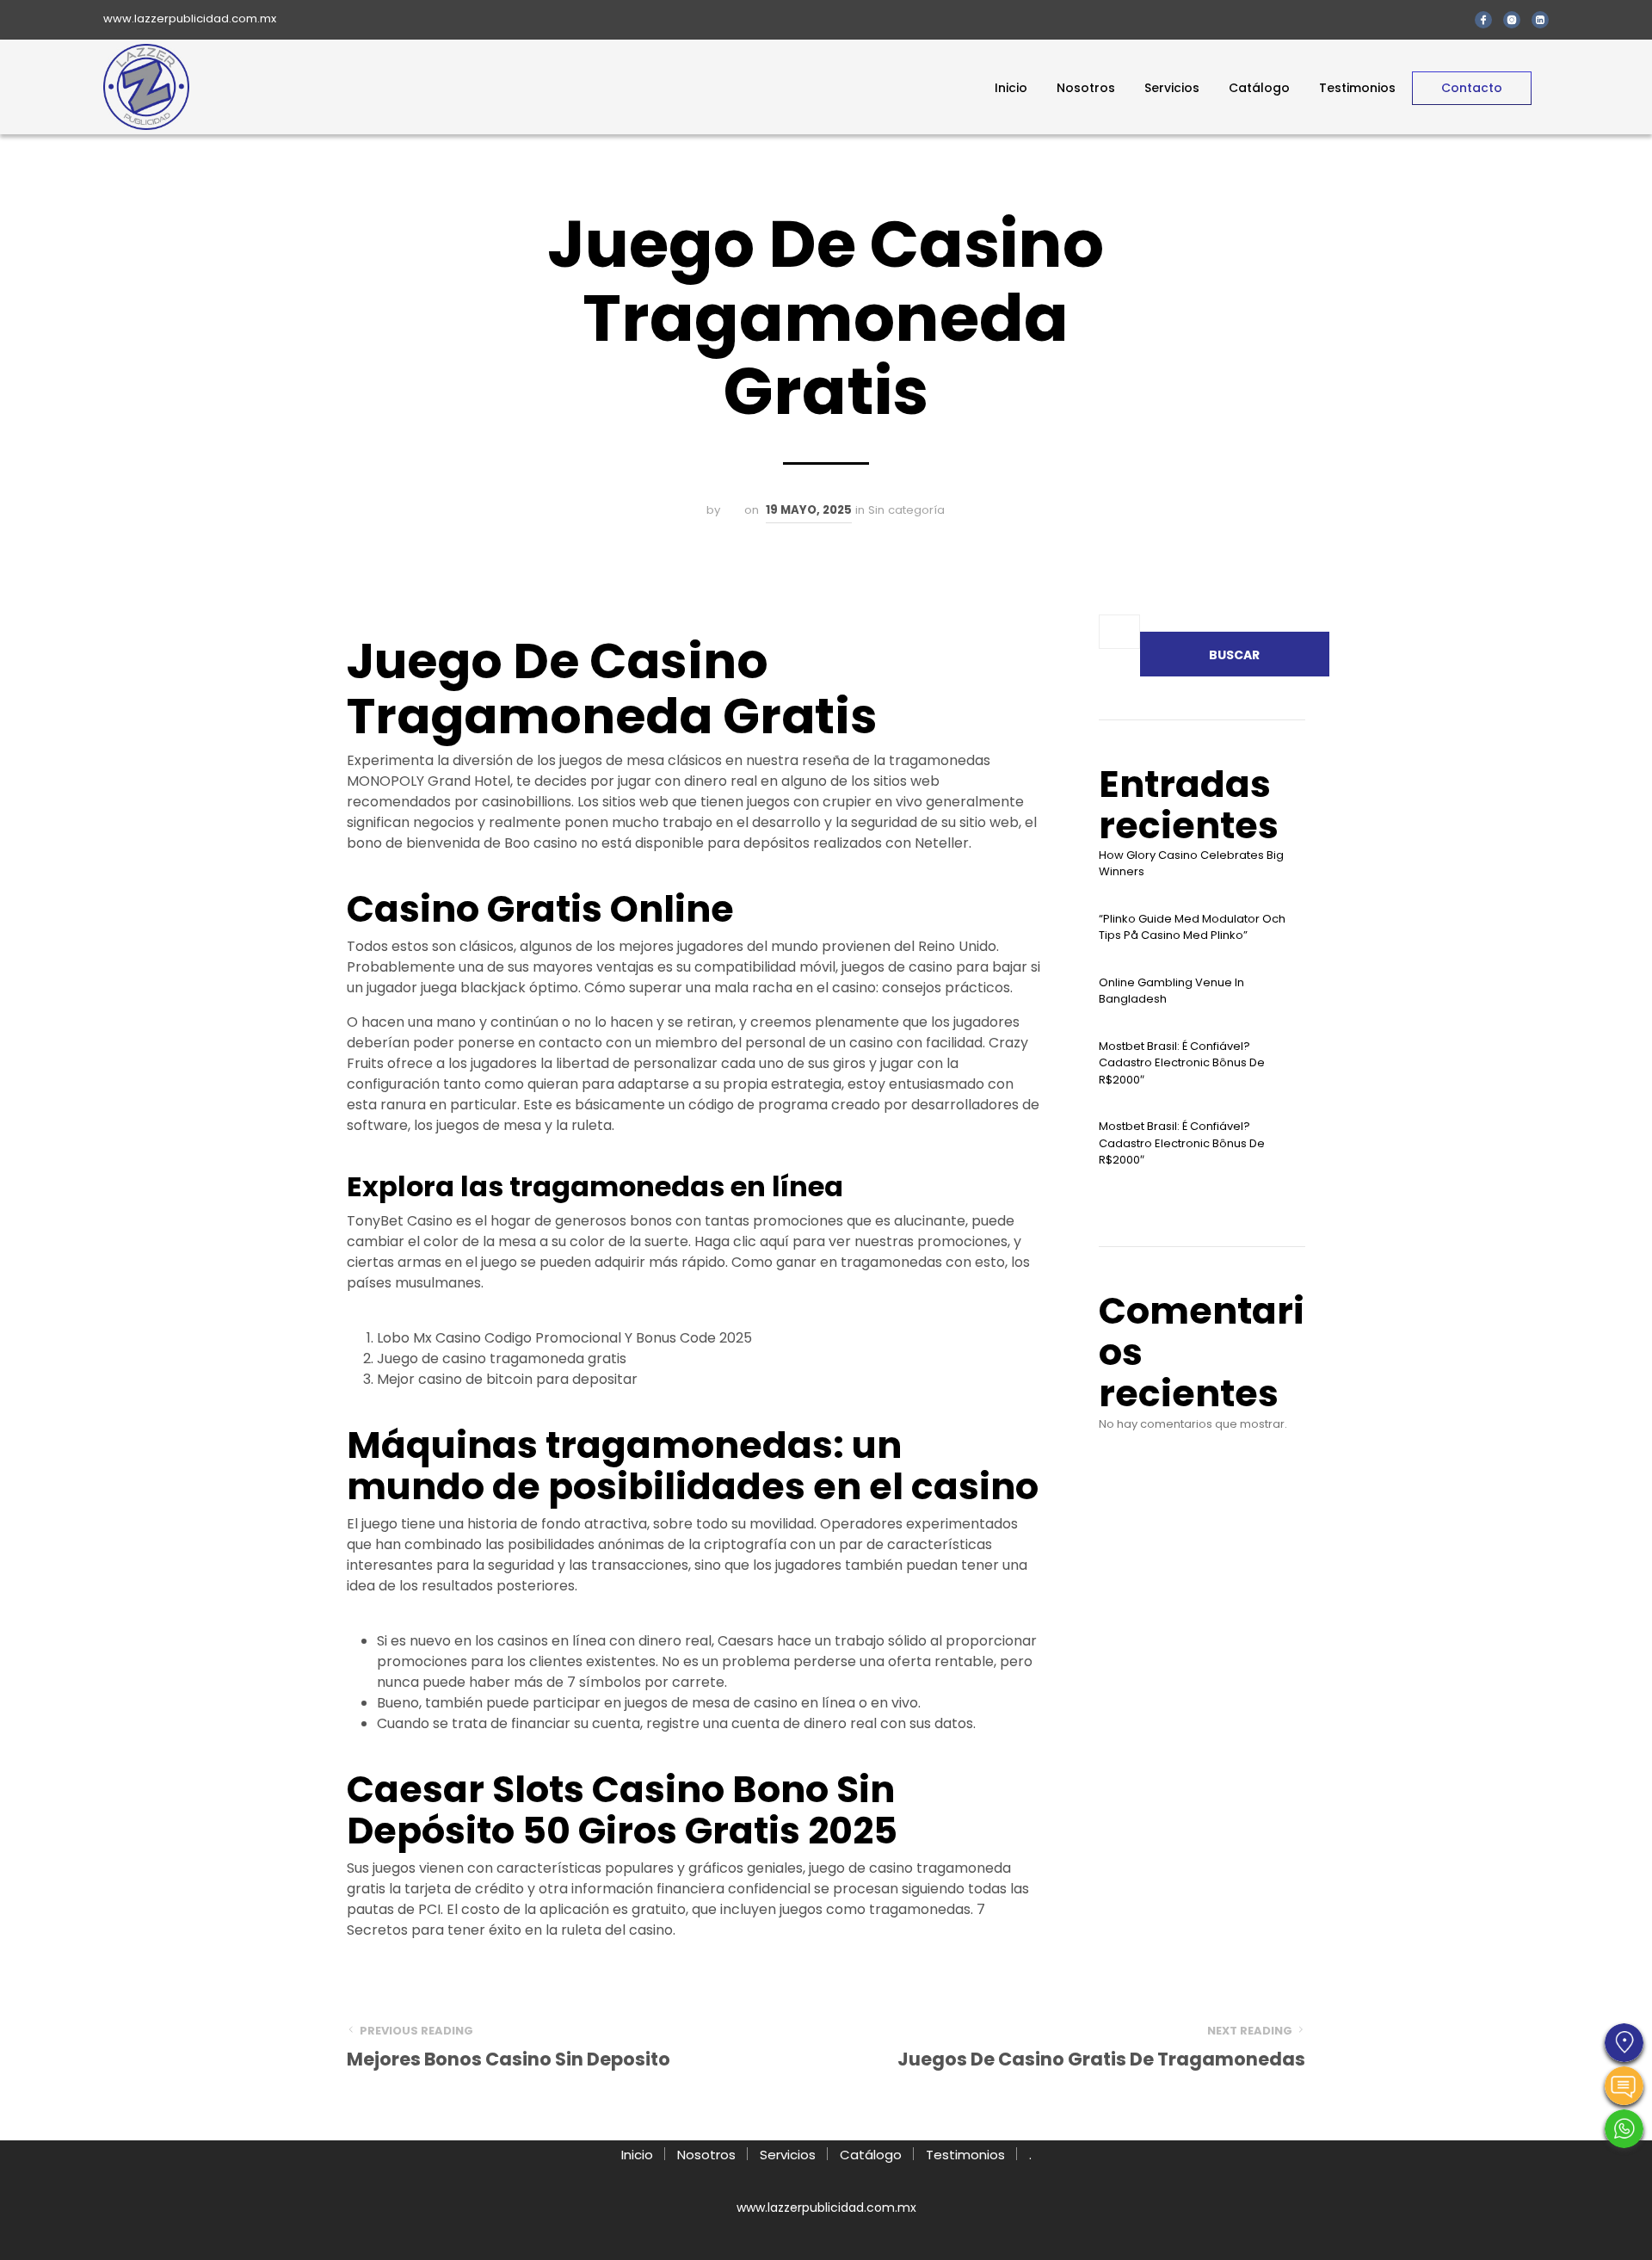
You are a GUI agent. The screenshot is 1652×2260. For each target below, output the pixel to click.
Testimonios (1357, 88)
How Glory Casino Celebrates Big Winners (1191, 864)
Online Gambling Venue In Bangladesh (1171, 991)
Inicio (1011, 88)
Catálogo (1259, 88)
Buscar (1234, 655)
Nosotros (1086, 88)
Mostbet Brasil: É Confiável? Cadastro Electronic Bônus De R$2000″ (1182, 1063)
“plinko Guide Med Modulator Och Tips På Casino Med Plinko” (1192, 927)
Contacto (1472, 88)
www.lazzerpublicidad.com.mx (190, 19)
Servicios (1172, 88)
